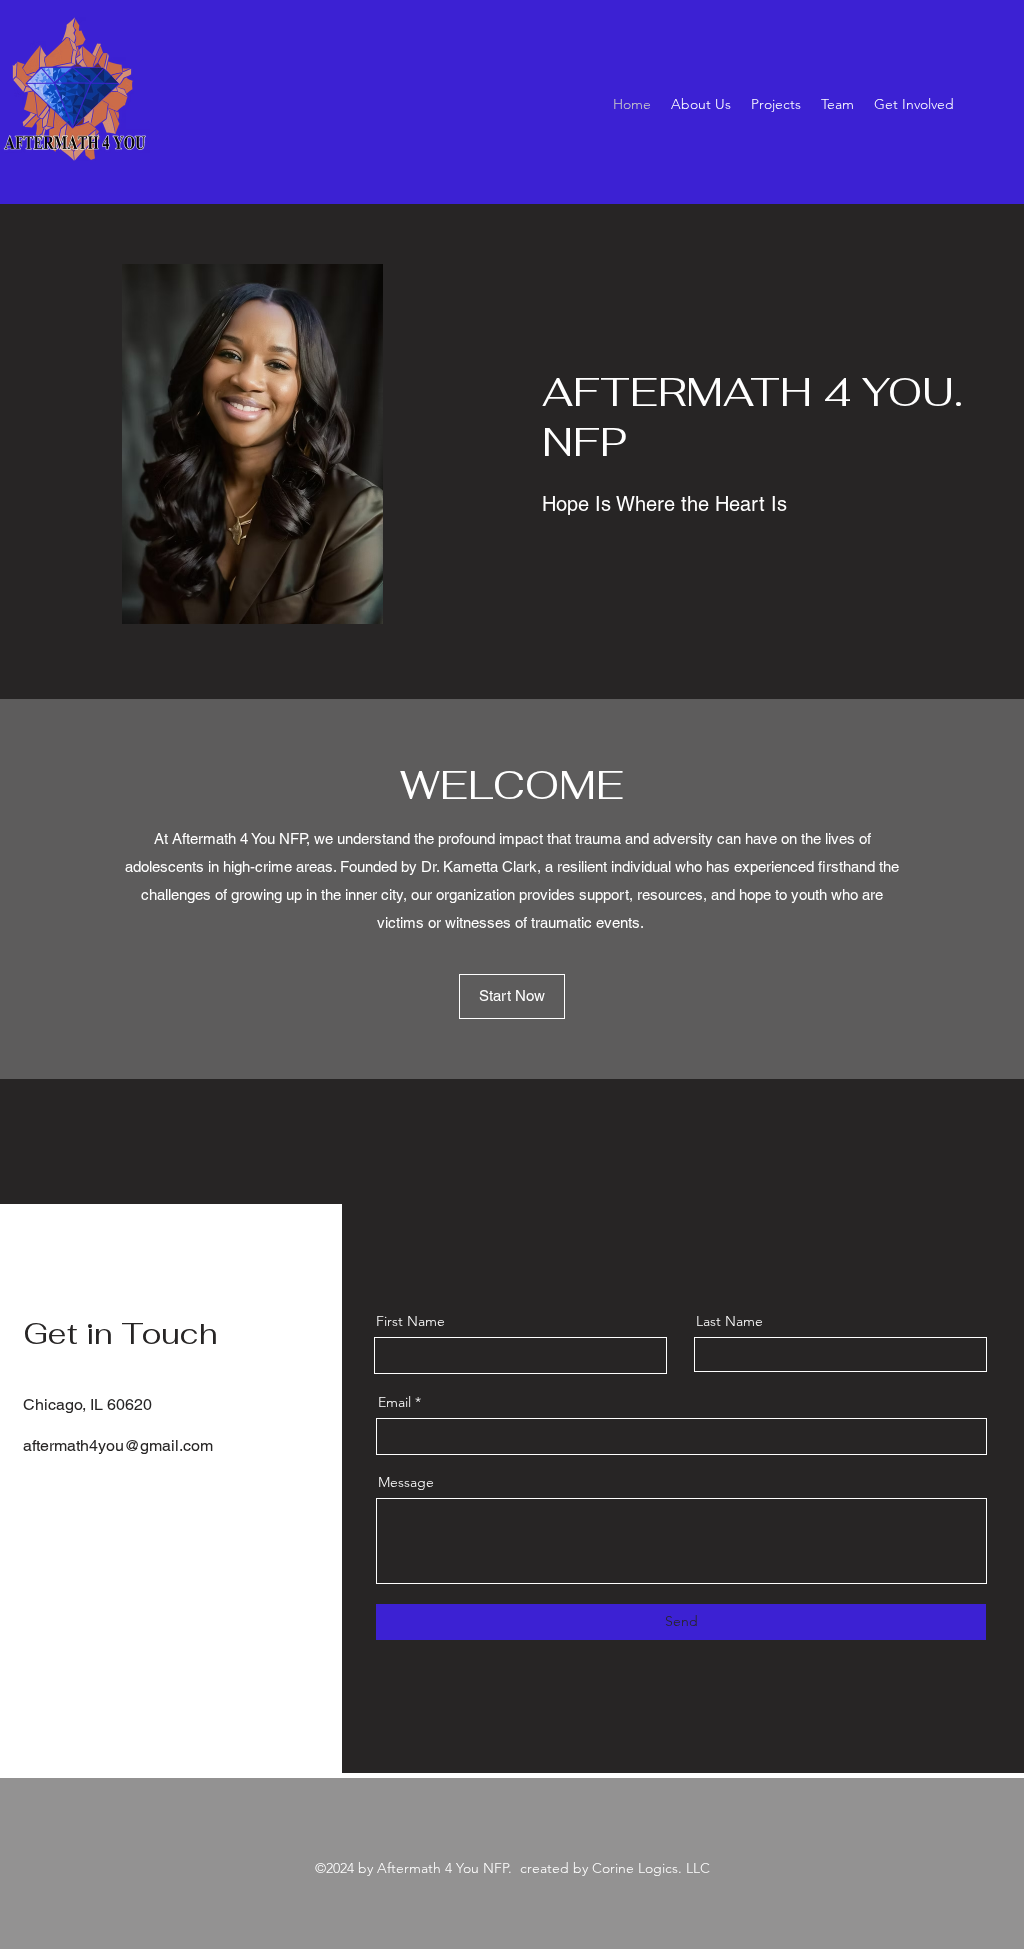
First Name (410, 1321)
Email (394, 1402)
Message (406, 1482)
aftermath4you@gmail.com (118, 1445)
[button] (512, 996)
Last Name (729, 1321)
